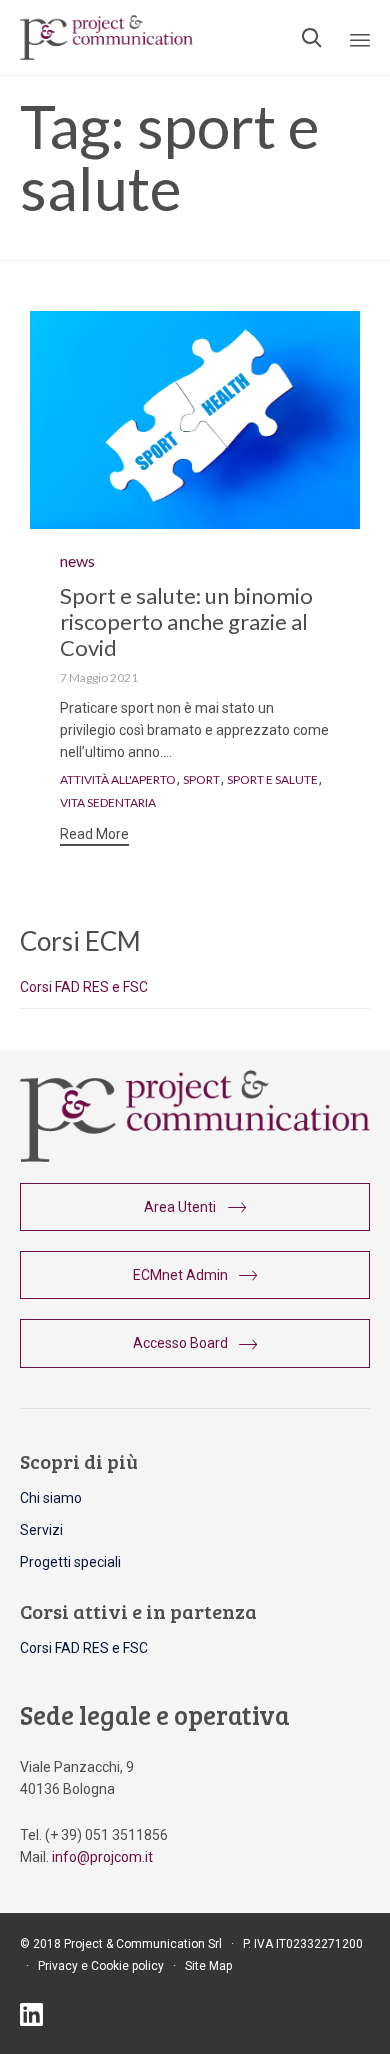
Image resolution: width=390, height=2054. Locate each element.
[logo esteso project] (195, 1157)
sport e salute (272, 780)
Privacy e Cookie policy (101, 1966)
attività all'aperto (118, 780)
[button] (94, 836)
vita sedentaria (108, 803)
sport (201, 780)
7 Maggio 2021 (99, 677)
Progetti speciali (70, 1562)
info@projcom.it (102, 1857)
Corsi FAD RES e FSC (84, 987)
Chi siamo (51, 1498)
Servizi (41, 1530)
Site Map (208, 1966)
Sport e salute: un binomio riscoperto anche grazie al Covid (186, 621)
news (77, 560)
